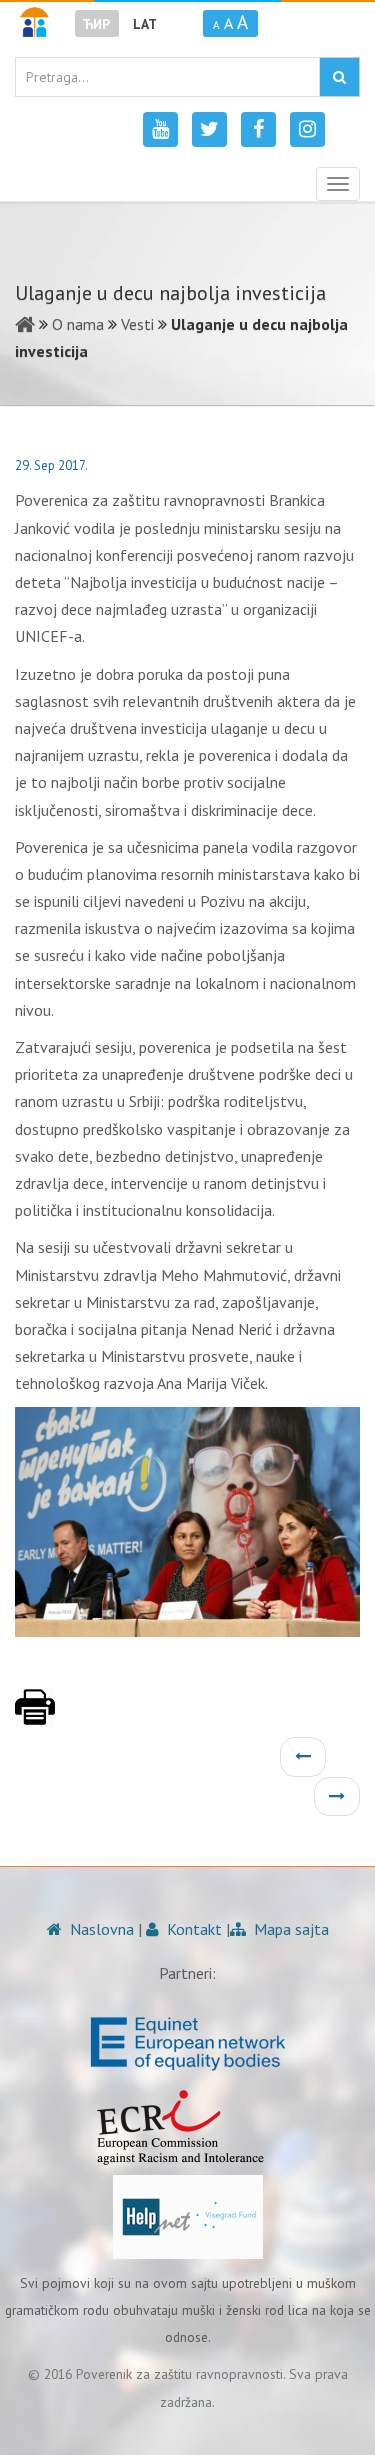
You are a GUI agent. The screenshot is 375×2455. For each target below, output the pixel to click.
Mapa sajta (289, 1929)
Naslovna (100, 1929)
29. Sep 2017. (51, 465)
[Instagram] (307, 129)
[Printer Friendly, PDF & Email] (35, 1717)
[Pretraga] (339, 77)
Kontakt (192, 1929)
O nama (78, 324)
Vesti (137, 324)
